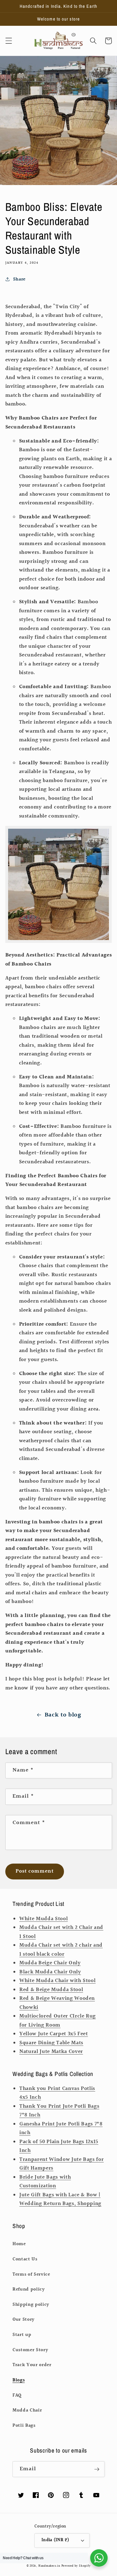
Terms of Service (31, 2274)
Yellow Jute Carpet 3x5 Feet (54, 2034)
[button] (8, 41)
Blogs (19, 2380)
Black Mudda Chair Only (50, 1972)
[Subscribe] (97, 2469)
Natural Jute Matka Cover (51, 2052)
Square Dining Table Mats (51, 2043)
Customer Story (30, 2350)
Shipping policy (31, 2305)
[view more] (59, 941)
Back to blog (63, 1715)
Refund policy (29, 2289)
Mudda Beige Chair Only (50, 1963)
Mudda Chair (27, 2410)
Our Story (24, 2319)
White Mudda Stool (44, 1919)
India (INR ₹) (55, 2540)
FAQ (17, 2395)
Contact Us (25, 2259)
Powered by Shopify (76, 2566)
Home (19, 2244)
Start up (22, 2335)
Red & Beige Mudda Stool (51, 1990)
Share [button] (19, 279)
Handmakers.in (49, 2566)
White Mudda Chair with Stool (57, 1981)
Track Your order (32, 2365)
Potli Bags (24, 2425)
